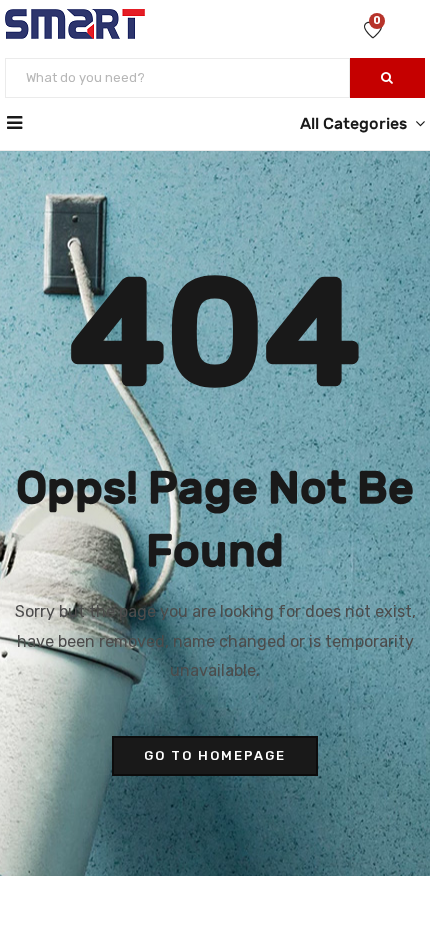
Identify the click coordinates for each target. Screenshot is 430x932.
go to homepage (215, 755)
